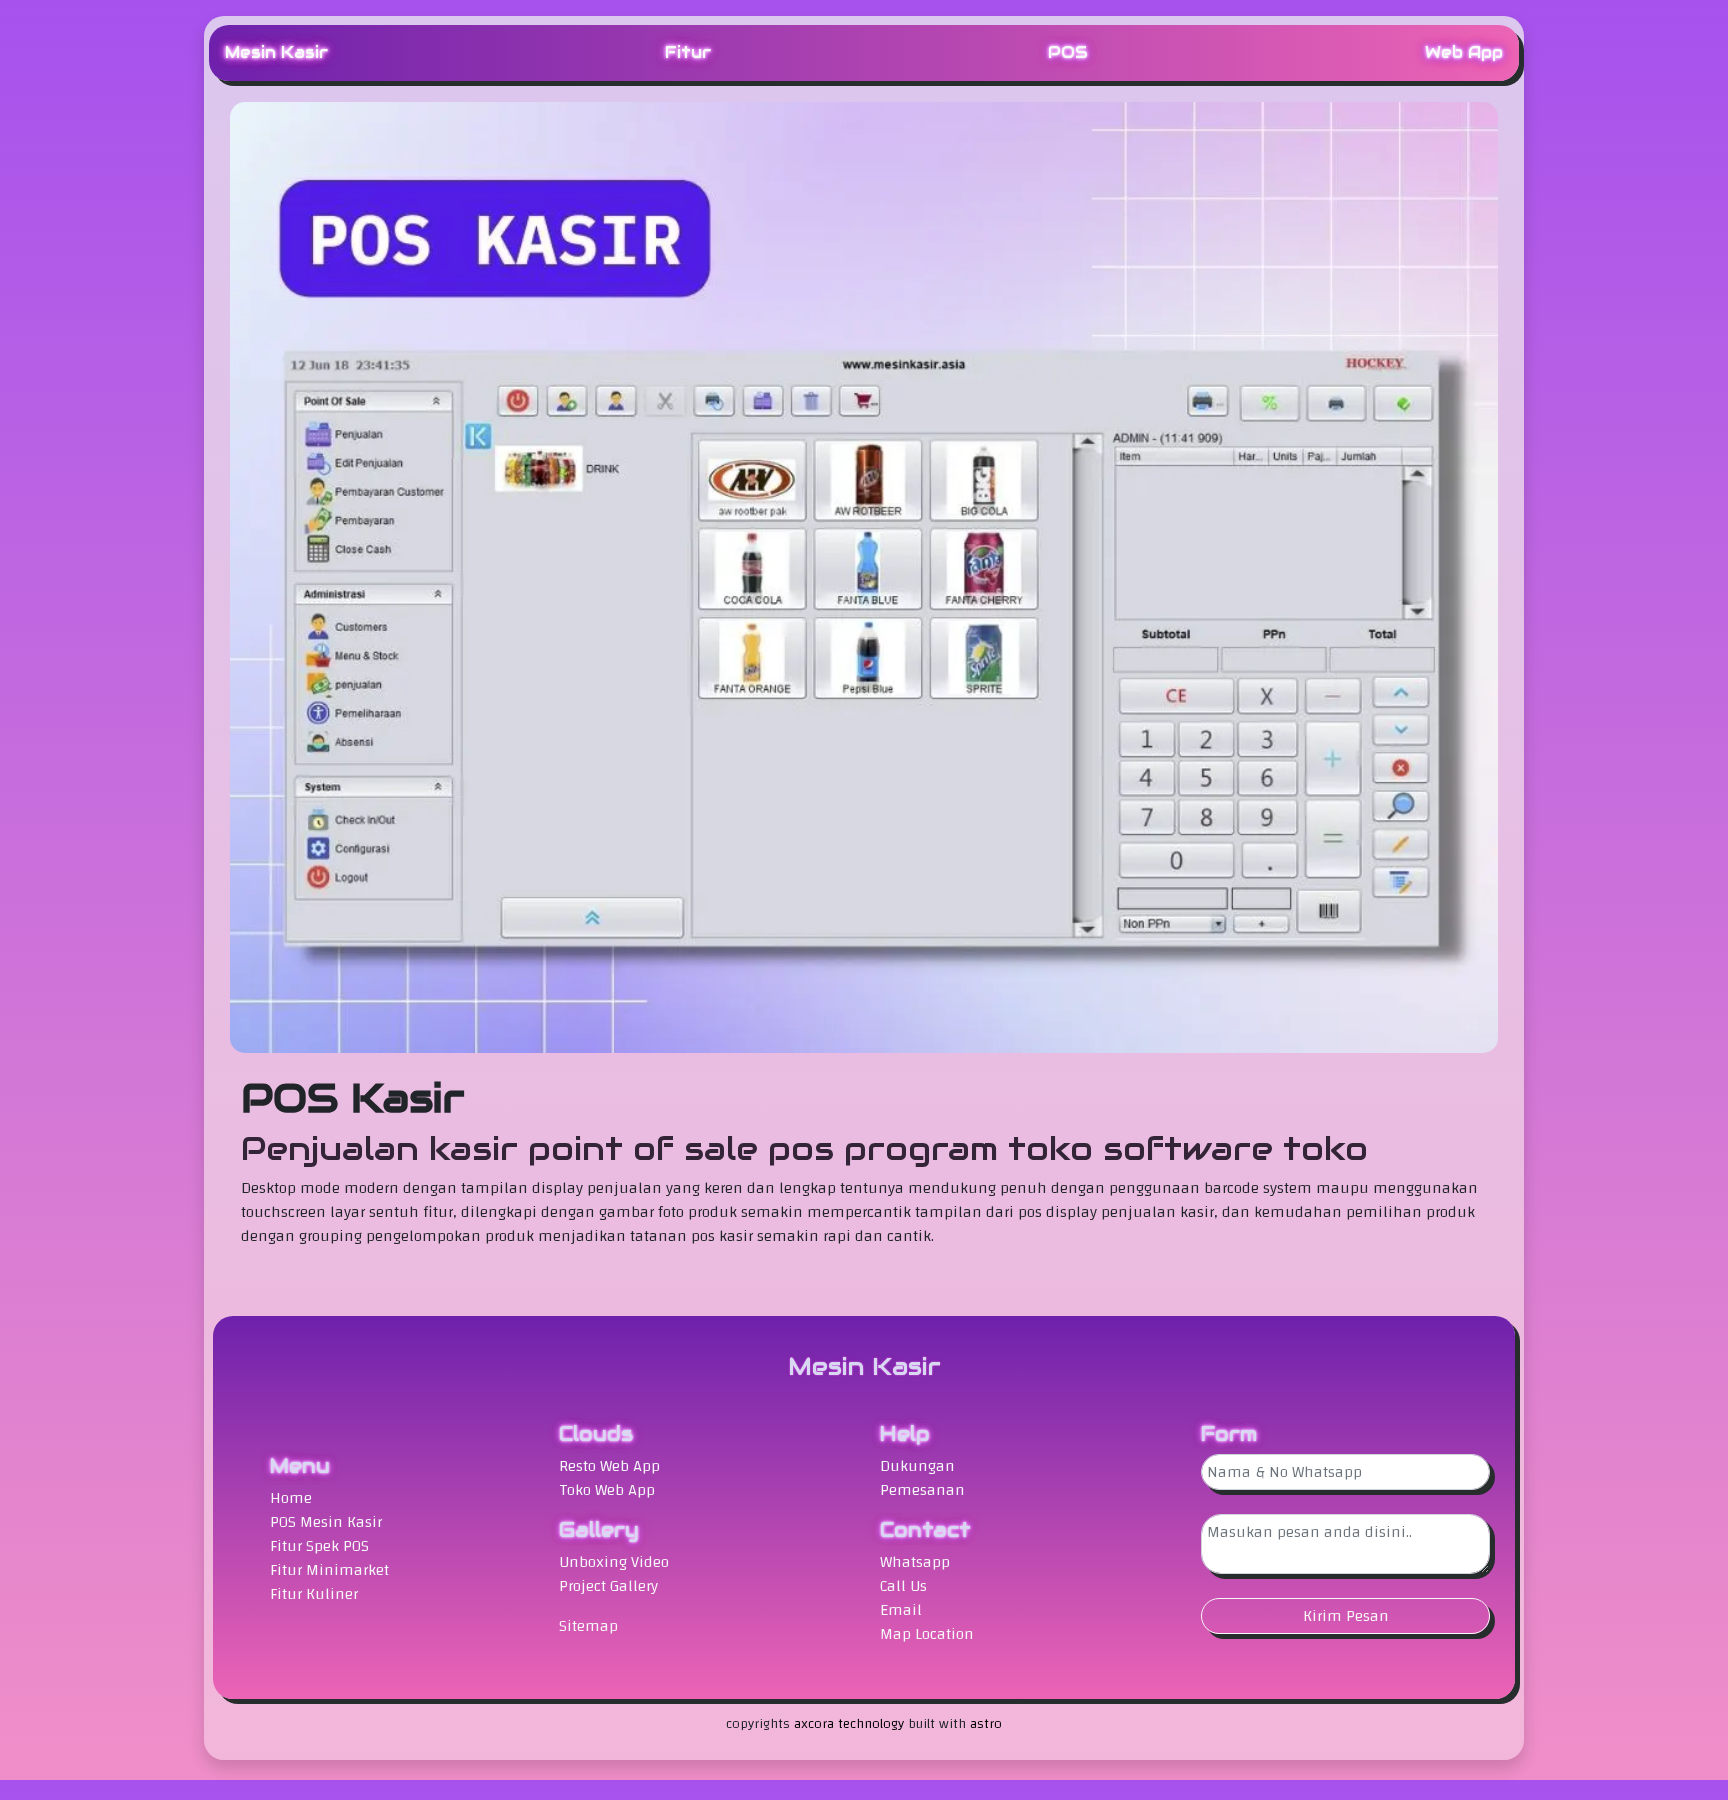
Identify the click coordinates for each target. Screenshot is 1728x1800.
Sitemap (588, 1626)
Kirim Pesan (1346, 1616)
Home (291, 1498)
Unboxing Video (614, 1562)
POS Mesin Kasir (326, 1522)
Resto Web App (609, 1466)
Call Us (903, 1586)
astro (986, 1724)
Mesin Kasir (276, 52)
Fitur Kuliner (314, 1594)
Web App (1464, 52)
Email (901, 1610)
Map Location (927, 1634)
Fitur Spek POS (319, 1546)
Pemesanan (922, 1490)
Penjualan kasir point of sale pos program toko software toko (804, 1148)
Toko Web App (607, 1490)
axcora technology (849, 1724)
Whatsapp (915, 1562)
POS (1068, 52)
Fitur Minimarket (329, 1570)
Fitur (688, 52)
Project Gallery (608, 1586)
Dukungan (917, 1466)
